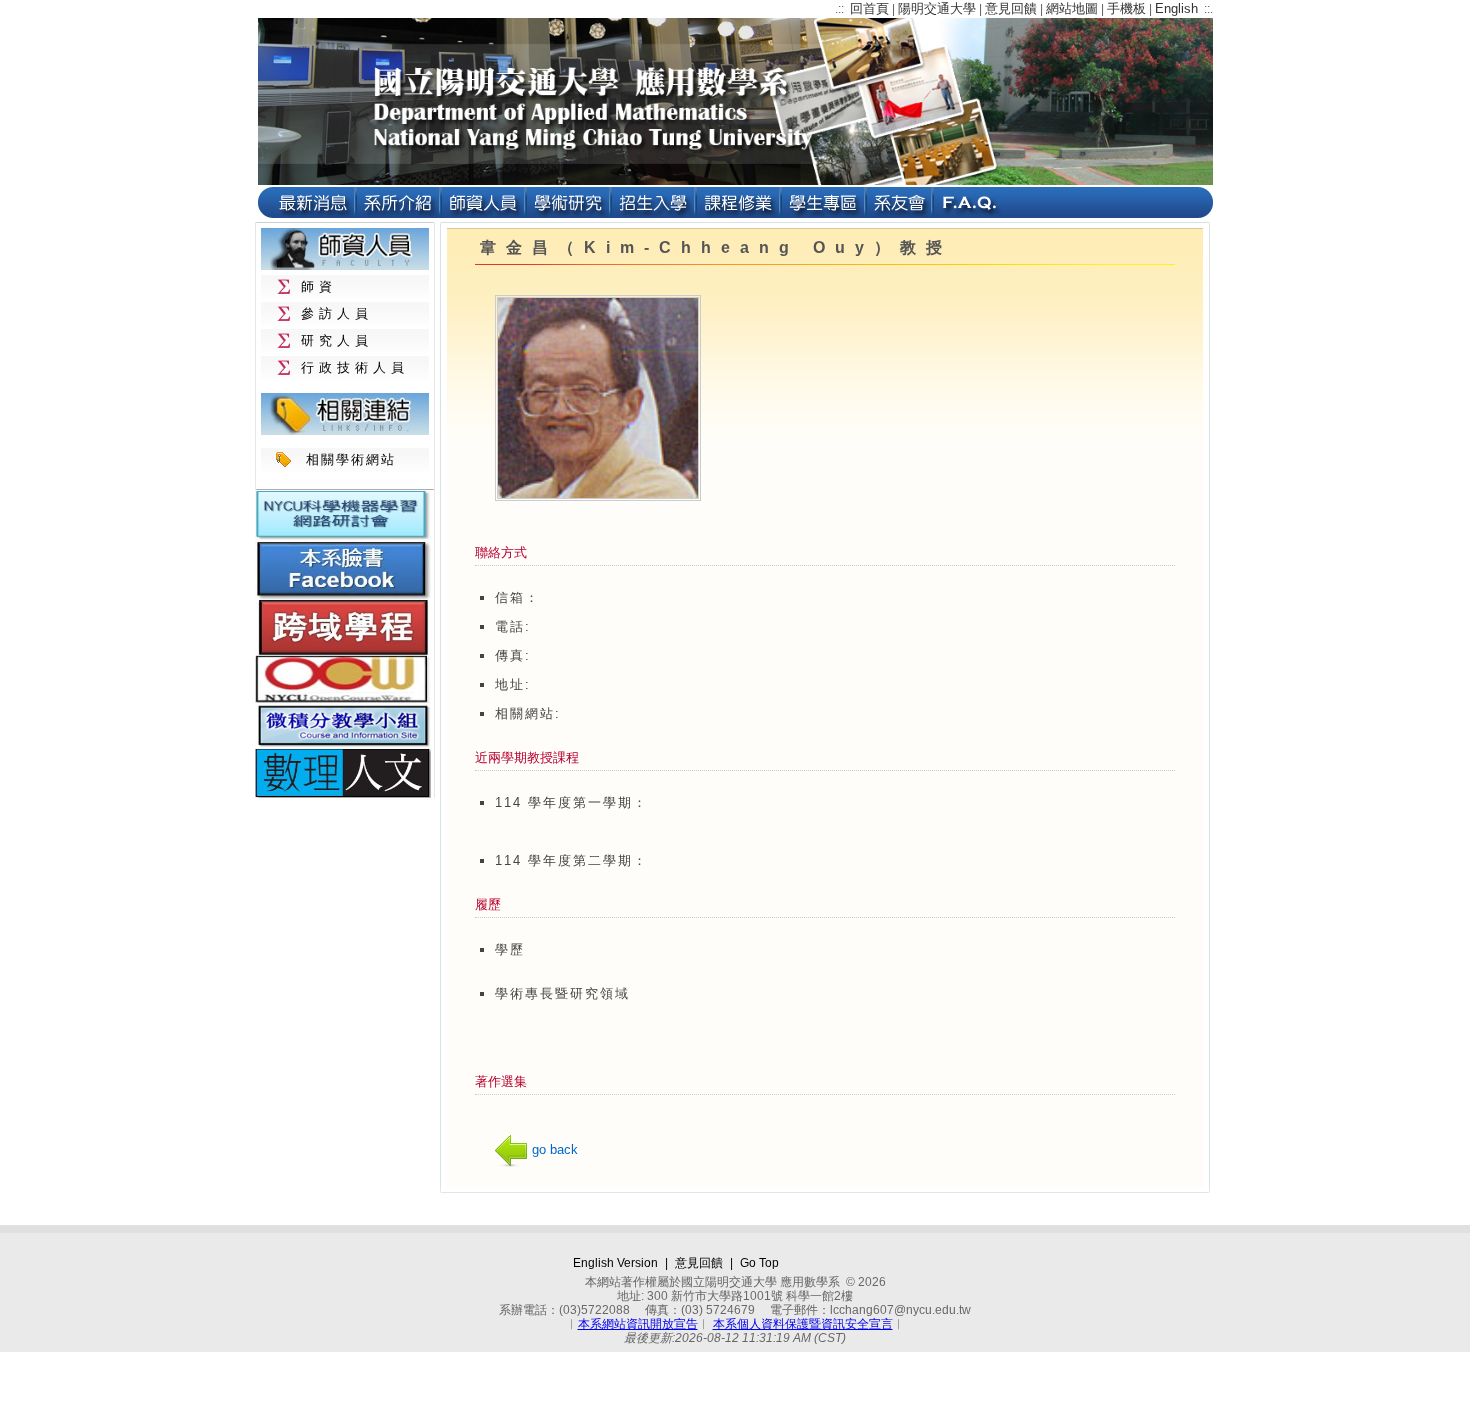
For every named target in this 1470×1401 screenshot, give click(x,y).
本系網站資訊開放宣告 (638, 1324)
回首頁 (869, 8)
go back (555, 1149)
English (1176, 8)
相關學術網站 (351, 459)
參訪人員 (337, 313)
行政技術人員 (355, 367)
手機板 (1126, 8)
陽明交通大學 (937, 8)
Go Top (759, 1263)
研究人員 (337, 340)
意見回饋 (1011, 8)
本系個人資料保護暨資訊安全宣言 (803, 1324)
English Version (615, 1263)
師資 (319, 286)
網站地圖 (1072, 8)
